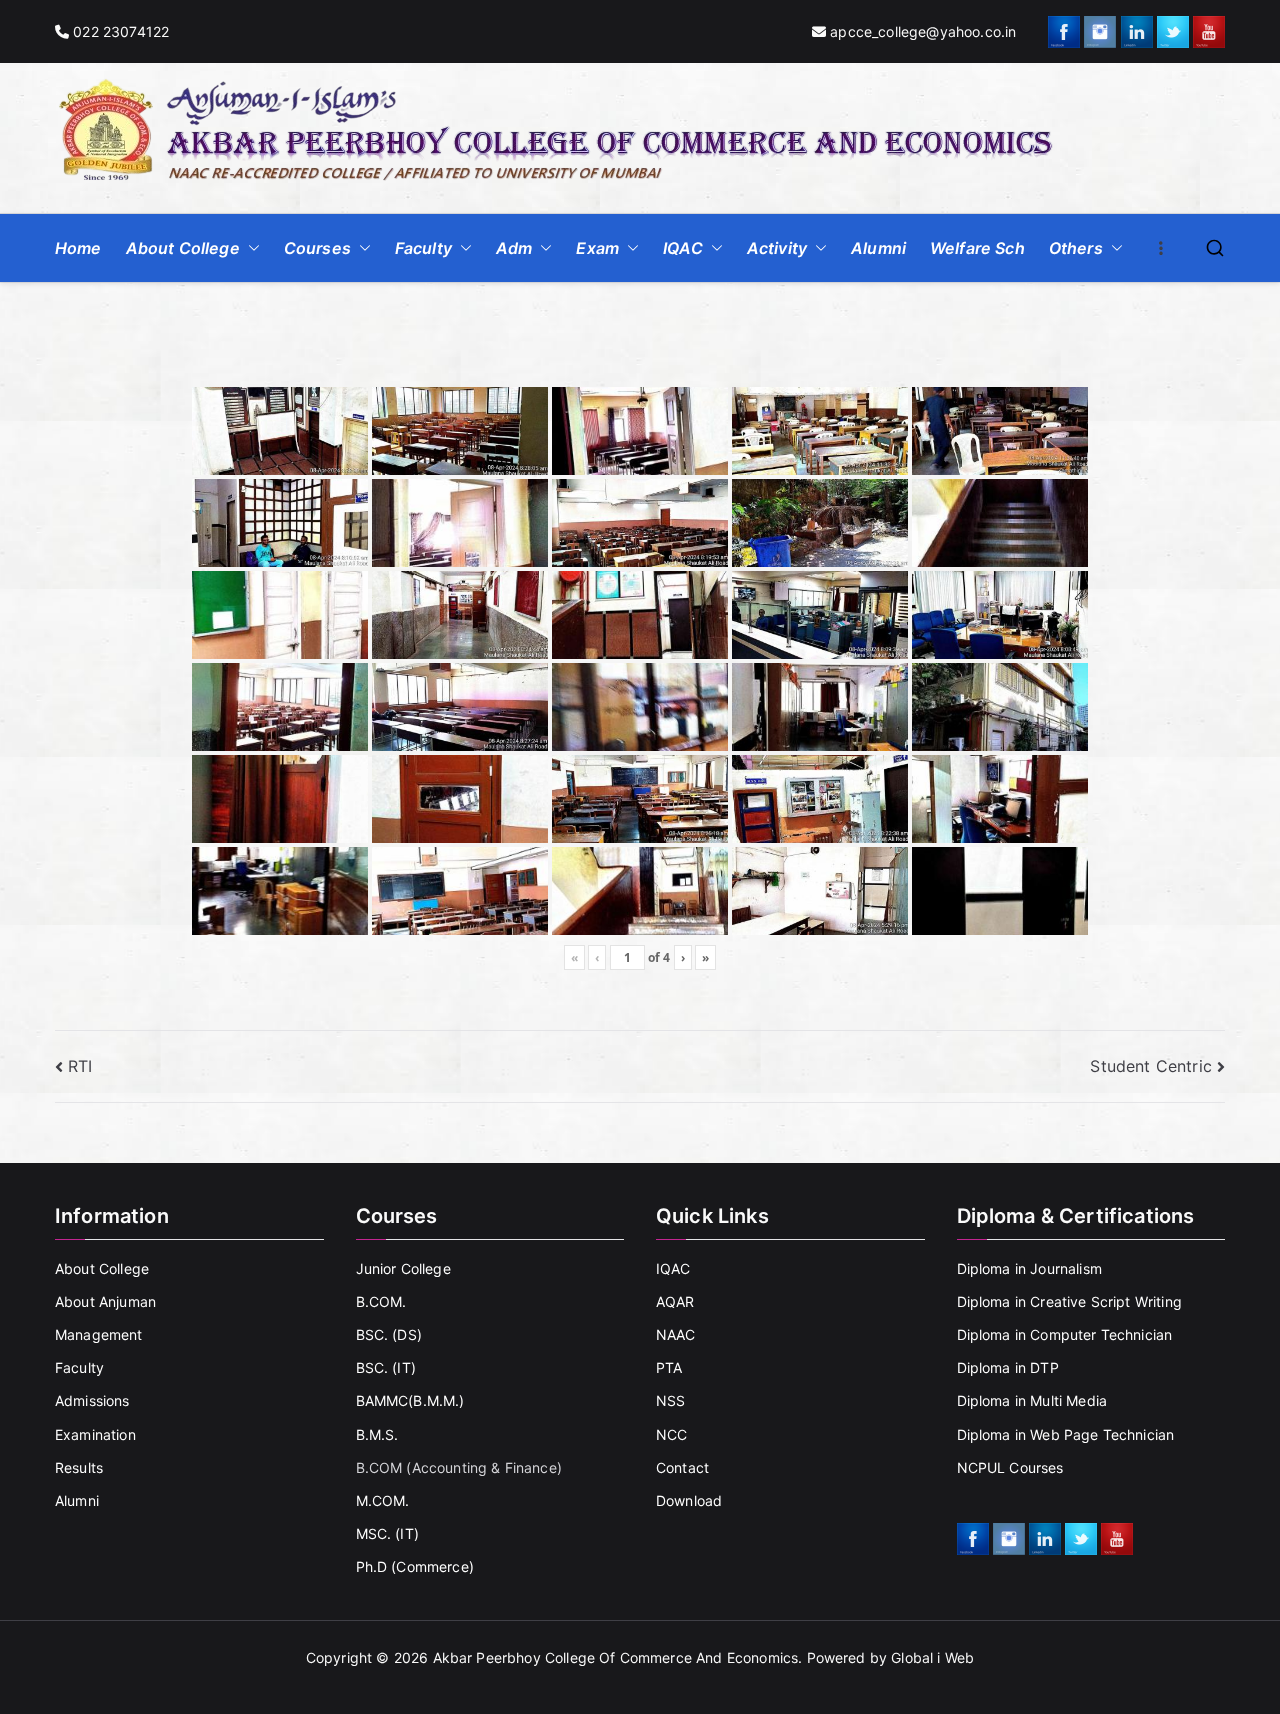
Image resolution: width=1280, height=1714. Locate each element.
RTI (80, 1066)
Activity (777, 248)
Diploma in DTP (1008, 1367)
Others (1076, 248)
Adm (514, 248)
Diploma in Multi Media (1032, 1400)
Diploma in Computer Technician (1065, 1334)
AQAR (675, 1301)
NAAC (676, 1334)
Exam (597, 248)
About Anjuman (105, 1301)
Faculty (423, 248)
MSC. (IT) (387, 1533)
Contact (682, 1467)
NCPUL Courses (1010, 1467)
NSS (670, 1400)
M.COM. (383, 1500)
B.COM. (381, 1301)
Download (689, 1500)
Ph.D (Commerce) (415, 1566)
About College (183, 248)
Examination (95, 1434)
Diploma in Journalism (1029, 1268)
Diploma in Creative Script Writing (1069, 1301)
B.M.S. (377, 1434)
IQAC (683, 248)
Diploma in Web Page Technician (1066, 1434)
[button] (250, 248)
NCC (671, 1434)
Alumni (878, 248)
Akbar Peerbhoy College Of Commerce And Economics (616, 1657)
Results (79, 1467)
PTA (669, 1367)
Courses (317, 248)
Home (78, 248)
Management (99, 1334)
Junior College (403, 1268)
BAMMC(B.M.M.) (410, 1400)
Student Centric (1150, 1066)
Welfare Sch (977, 248)
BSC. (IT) (386, 1367)
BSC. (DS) (389, 1334)
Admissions (92, 1400)
